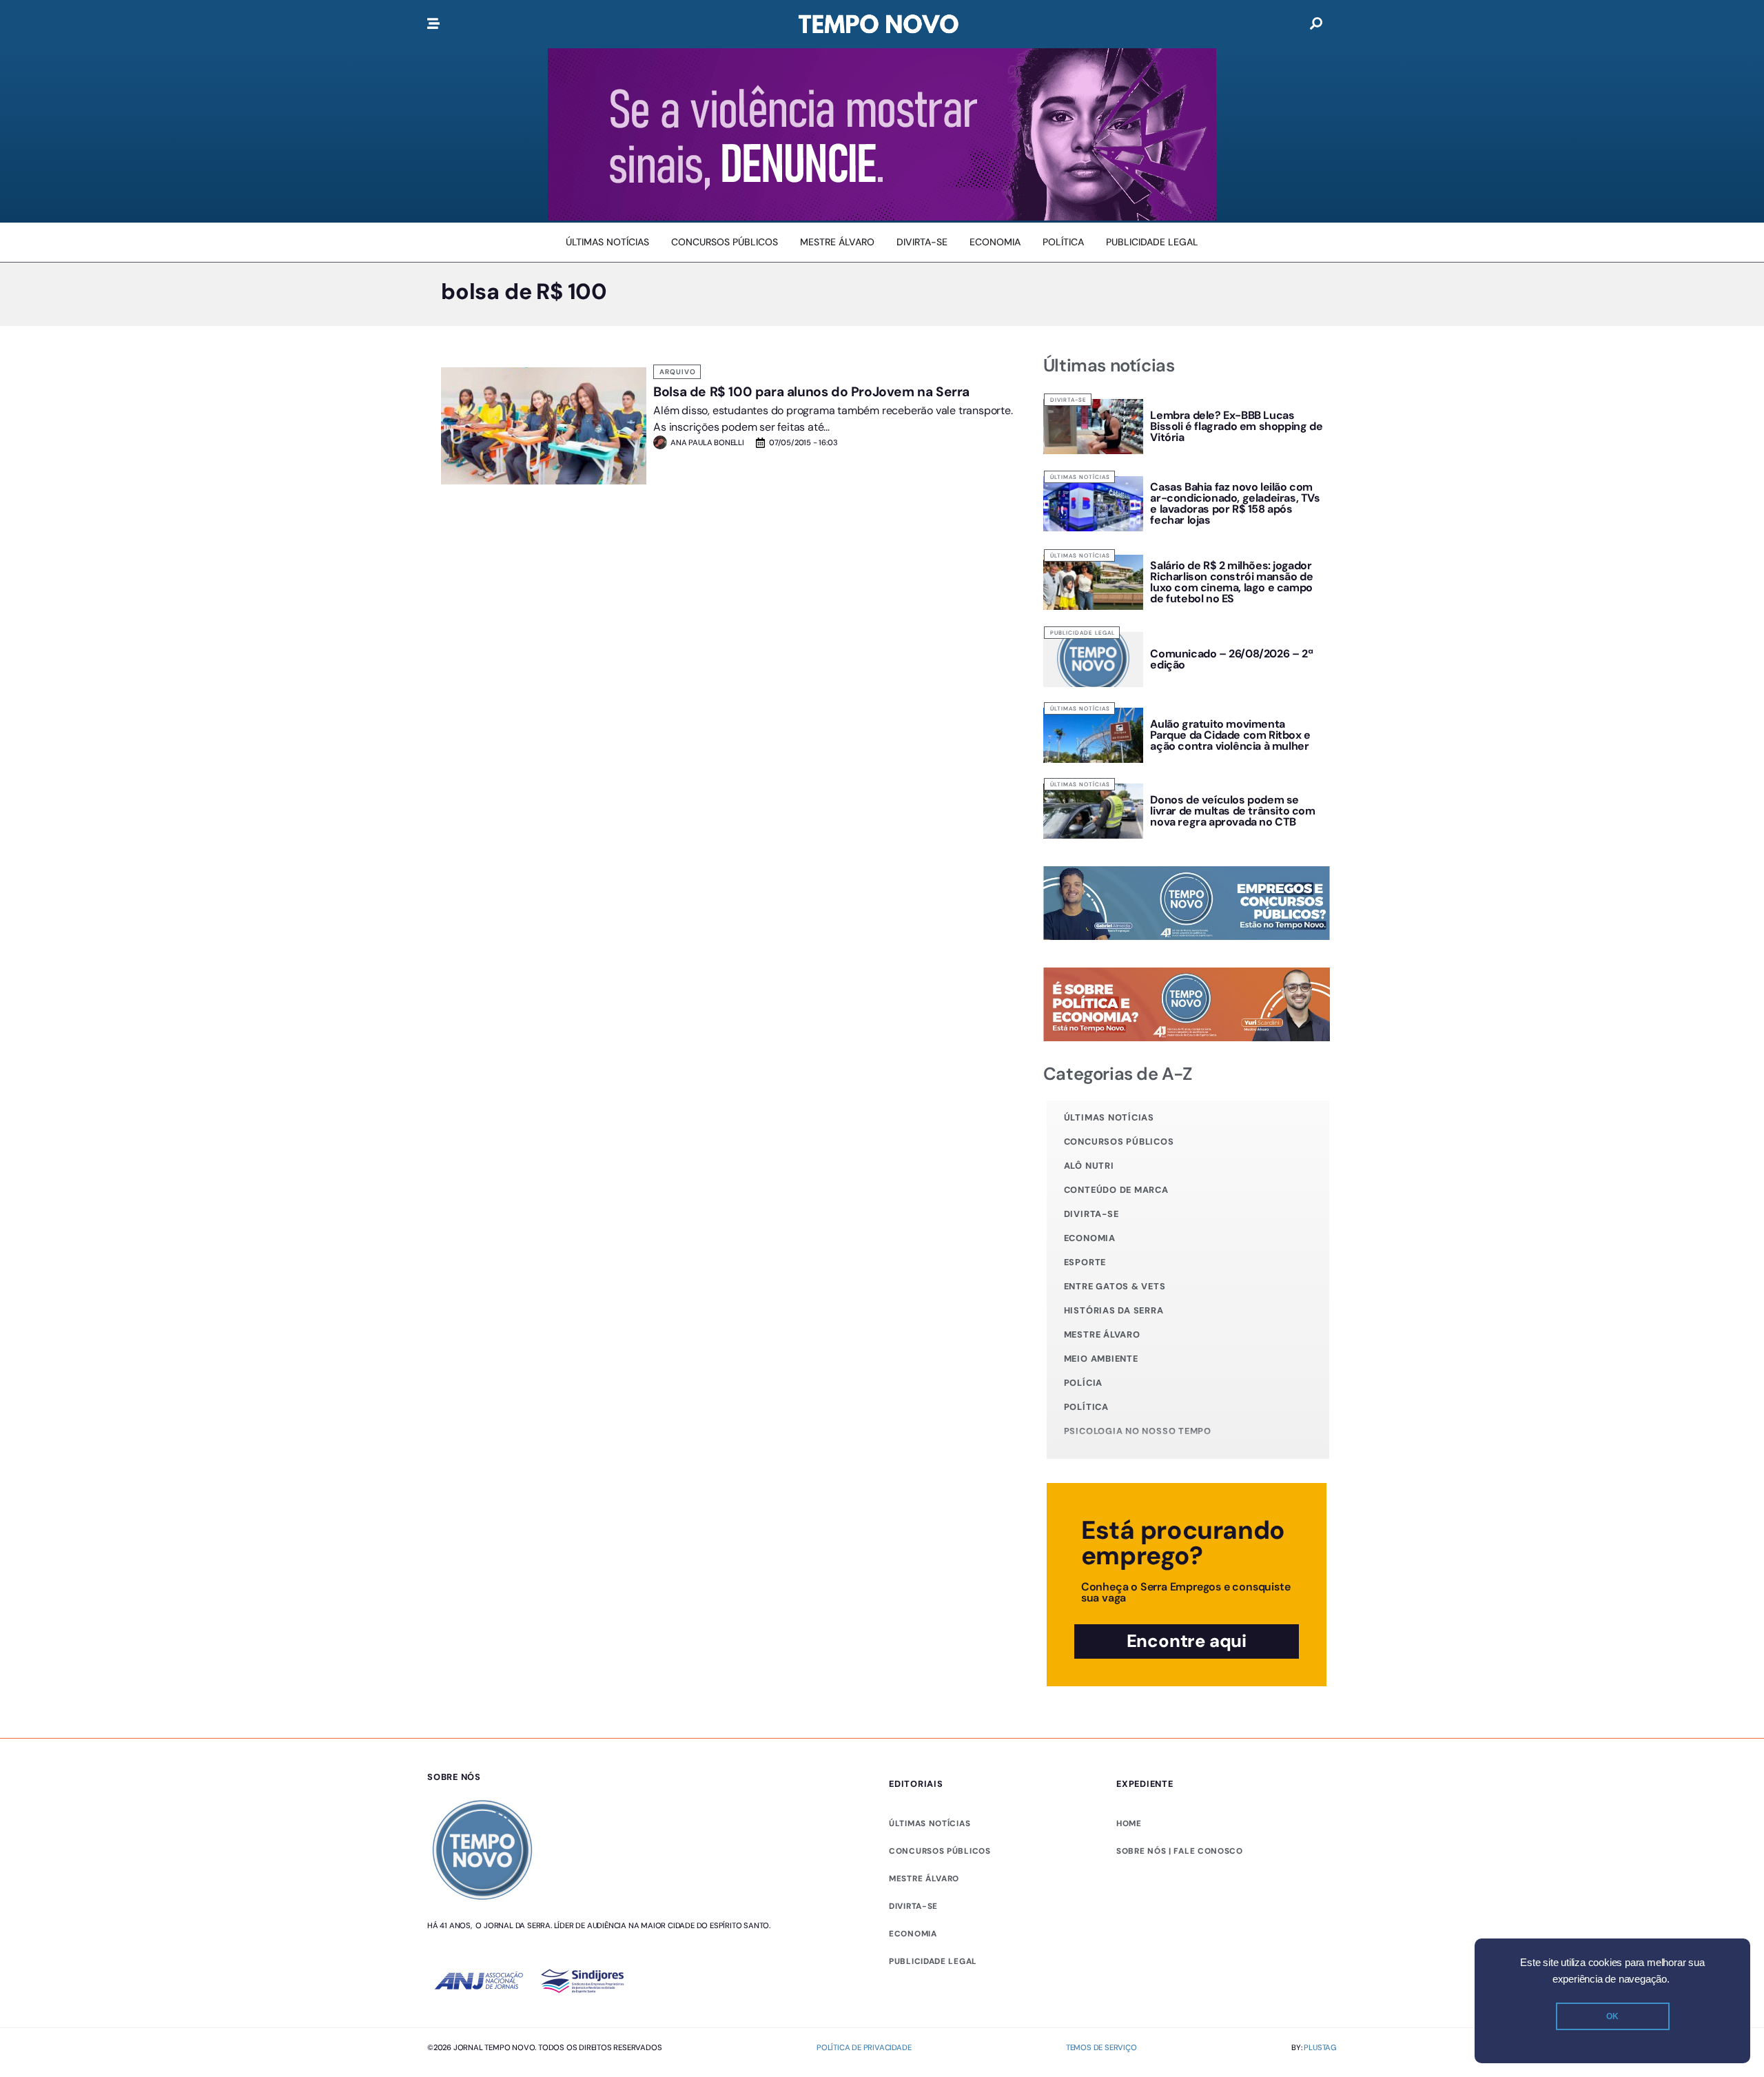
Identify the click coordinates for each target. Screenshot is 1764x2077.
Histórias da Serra (1114, 1310)
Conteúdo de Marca (1116, 1190)
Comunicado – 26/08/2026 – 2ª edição (1231, 659)
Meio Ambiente (1101, 1359)
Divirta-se (1068, 400)
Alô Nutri (1089, 1166)
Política (1086, 1407)
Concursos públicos (1119, 1142)
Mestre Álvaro (1102, 1334)
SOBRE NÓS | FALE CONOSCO (1180, 1851)
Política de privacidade (864, 2047)
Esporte (1085, 1262)
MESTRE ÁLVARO (924, 1879)
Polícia (1083, 1383)
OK (1612, 2016)
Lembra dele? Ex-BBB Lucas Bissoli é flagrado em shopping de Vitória (1236, 426)
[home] (879, 24)
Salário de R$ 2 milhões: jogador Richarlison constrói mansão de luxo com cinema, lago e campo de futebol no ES (1231, 582)
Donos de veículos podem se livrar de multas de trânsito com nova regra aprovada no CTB (1232, 811)
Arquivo (678, 372)
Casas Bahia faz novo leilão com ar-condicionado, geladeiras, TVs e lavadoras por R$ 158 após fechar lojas (1235, 503)
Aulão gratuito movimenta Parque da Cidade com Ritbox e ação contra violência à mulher (1230, 735)
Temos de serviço (1101, 2047)
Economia (1090, 1238)
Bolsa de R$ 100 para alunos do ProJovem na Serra (811, 392)
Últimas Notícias (1080, 477)
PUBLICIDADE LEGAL (933, 1961)
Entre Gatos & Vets (1115, 1286)
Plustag (1320, 2047)
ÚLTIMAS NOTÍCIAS (930, 1823)
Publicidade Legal (1083, 633)
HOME (1129, 1823)
